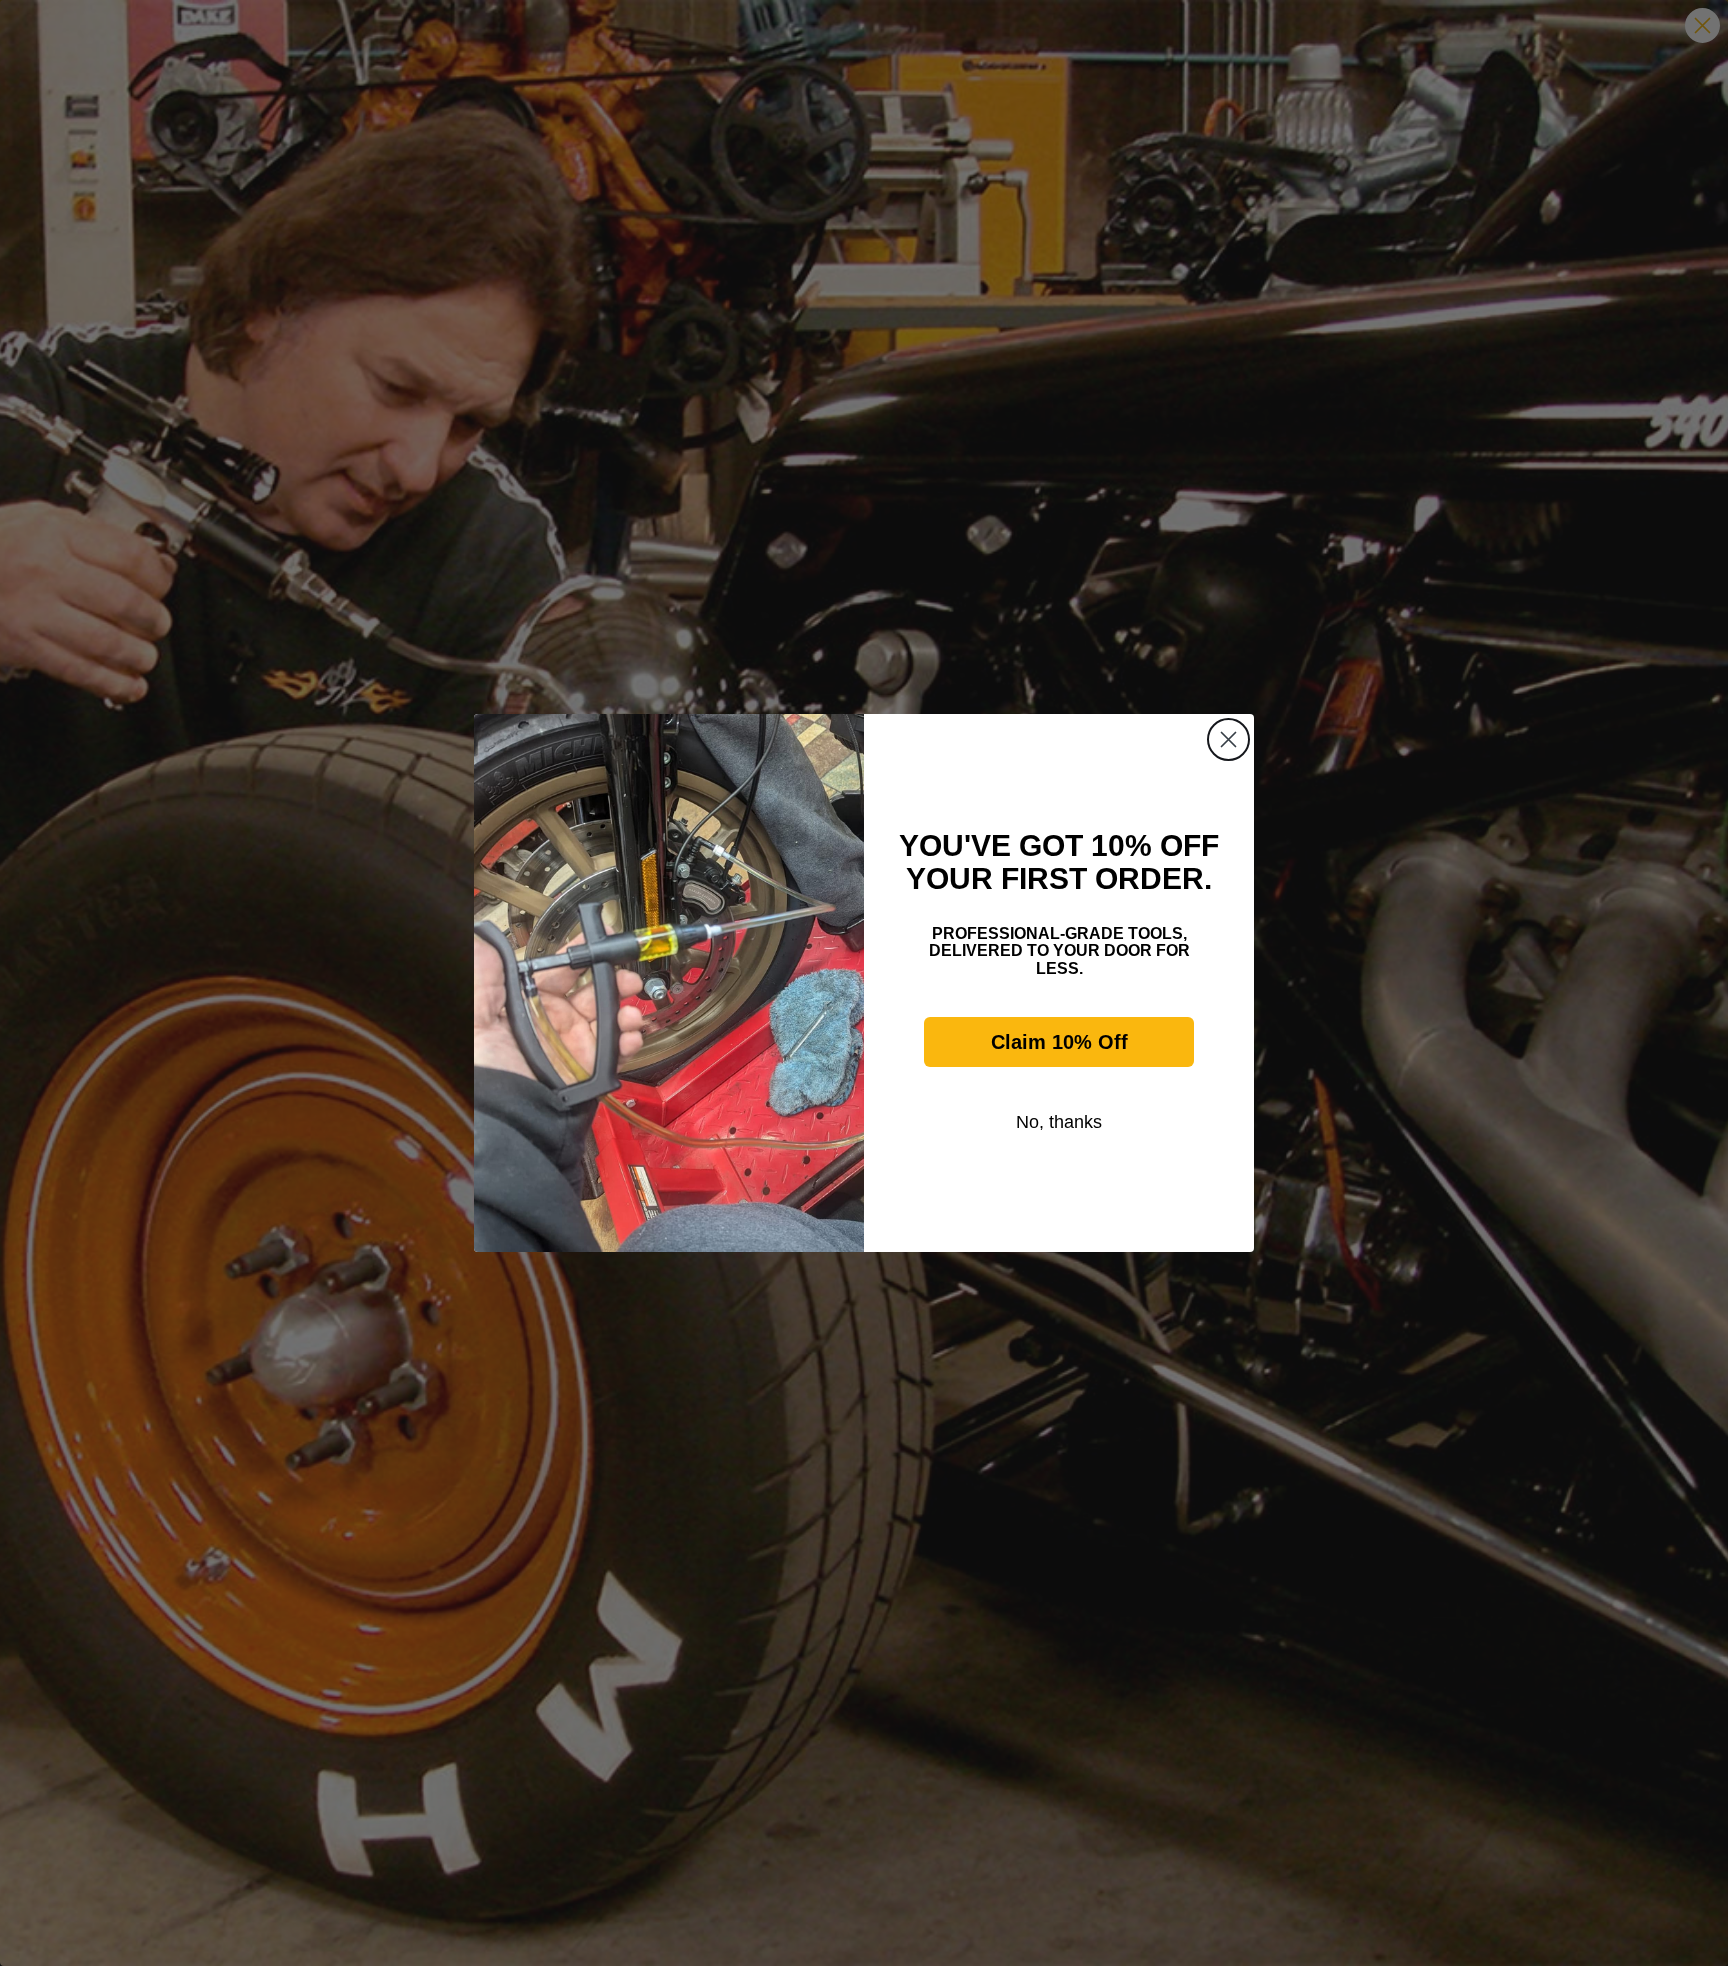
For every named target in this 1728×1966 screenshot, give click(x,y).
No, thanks (1059, 1122)
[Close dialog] (1228, 739)
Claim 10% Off (1059, 1042)
